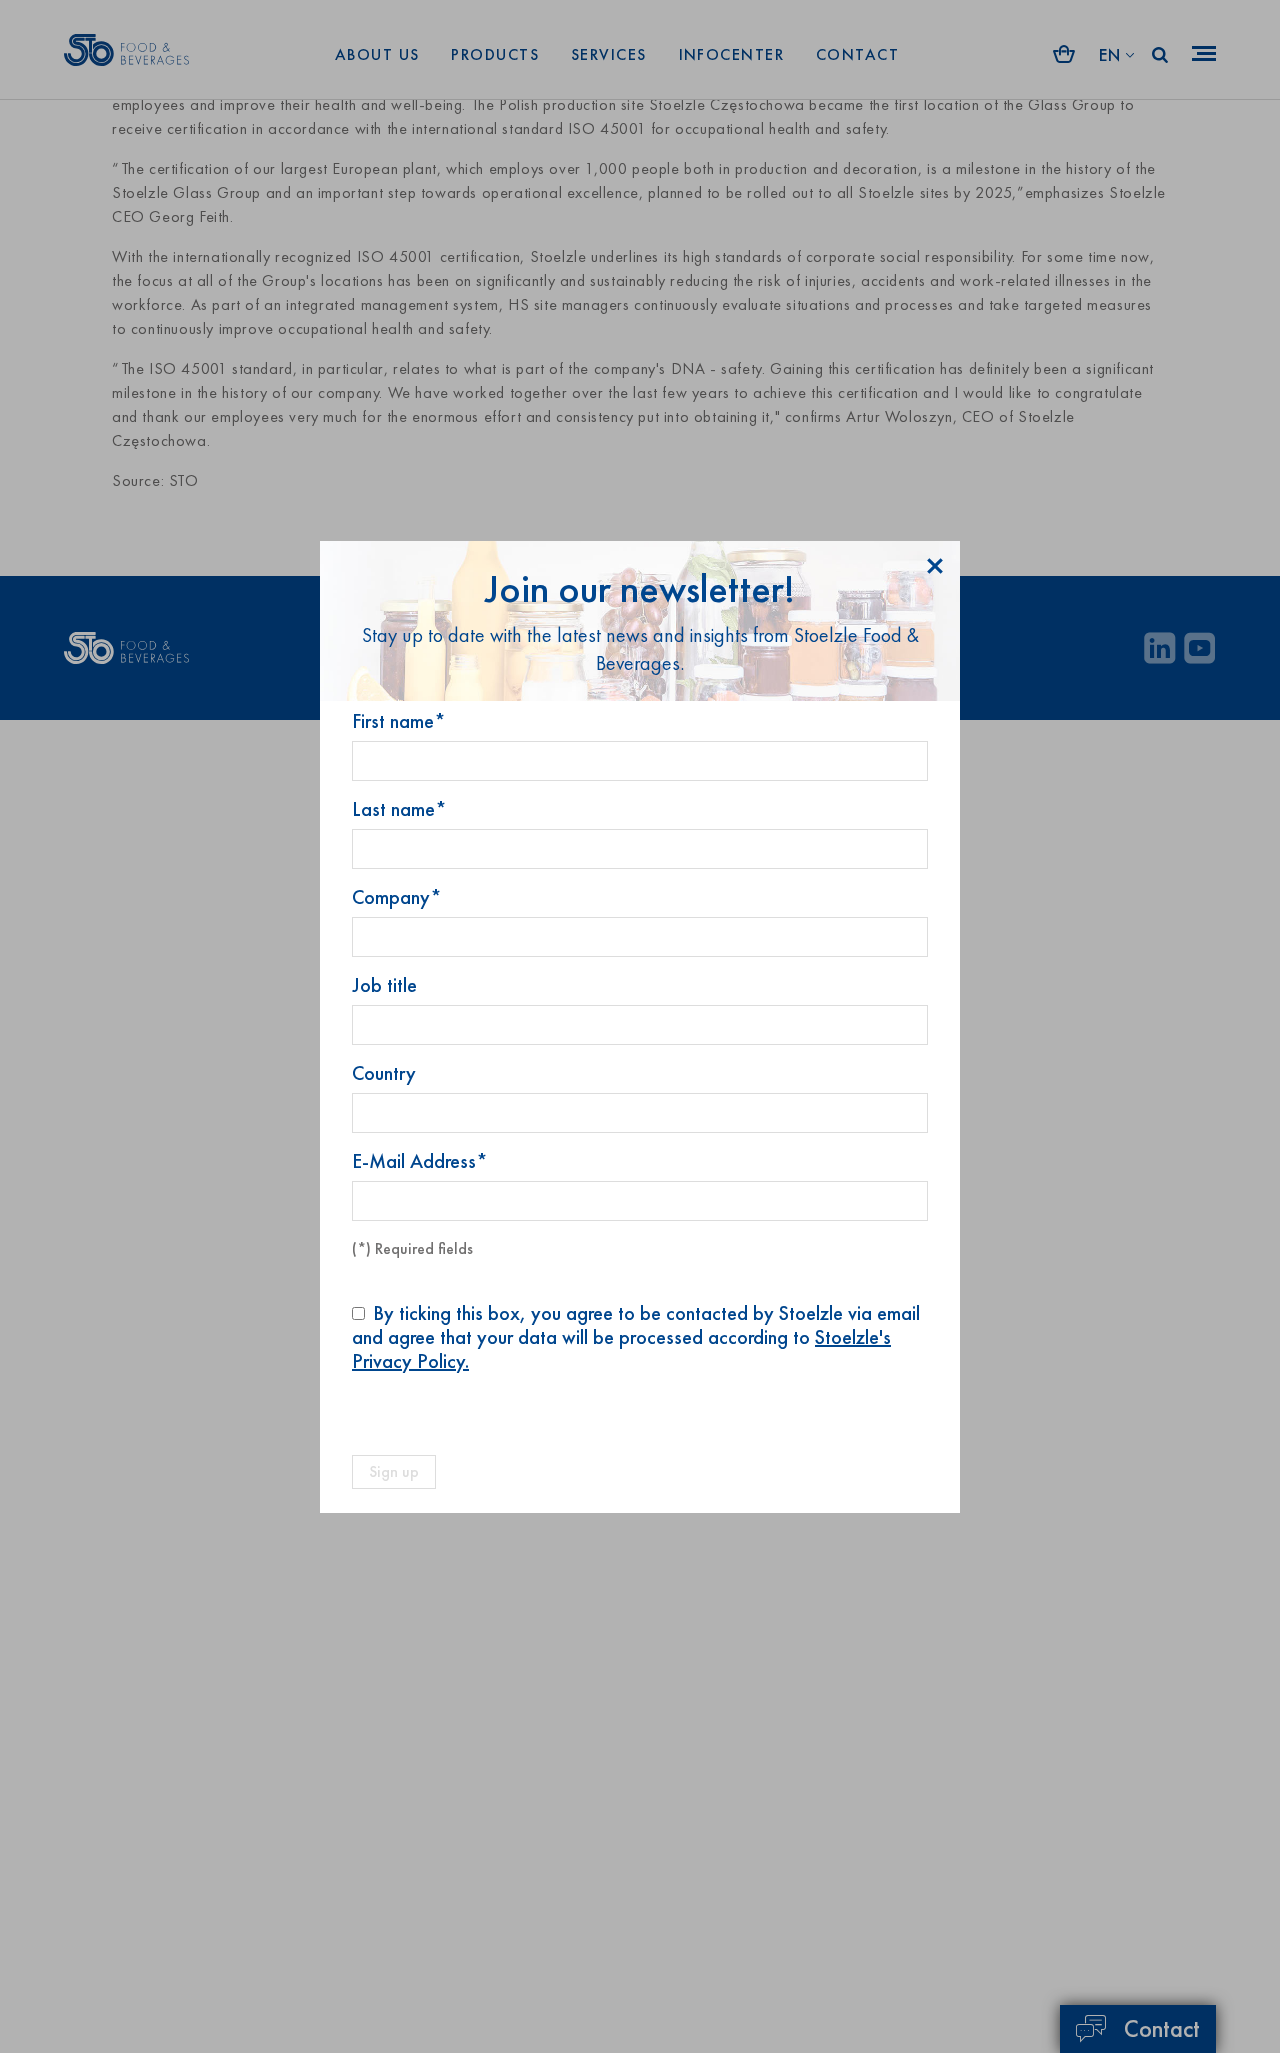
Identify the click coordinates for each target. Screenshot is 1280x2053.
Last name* (399, 809)
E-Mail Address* (420, 1161)
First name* (399, 721)
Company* (397, 897)
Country (384, 1073)
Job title (384, 985)
